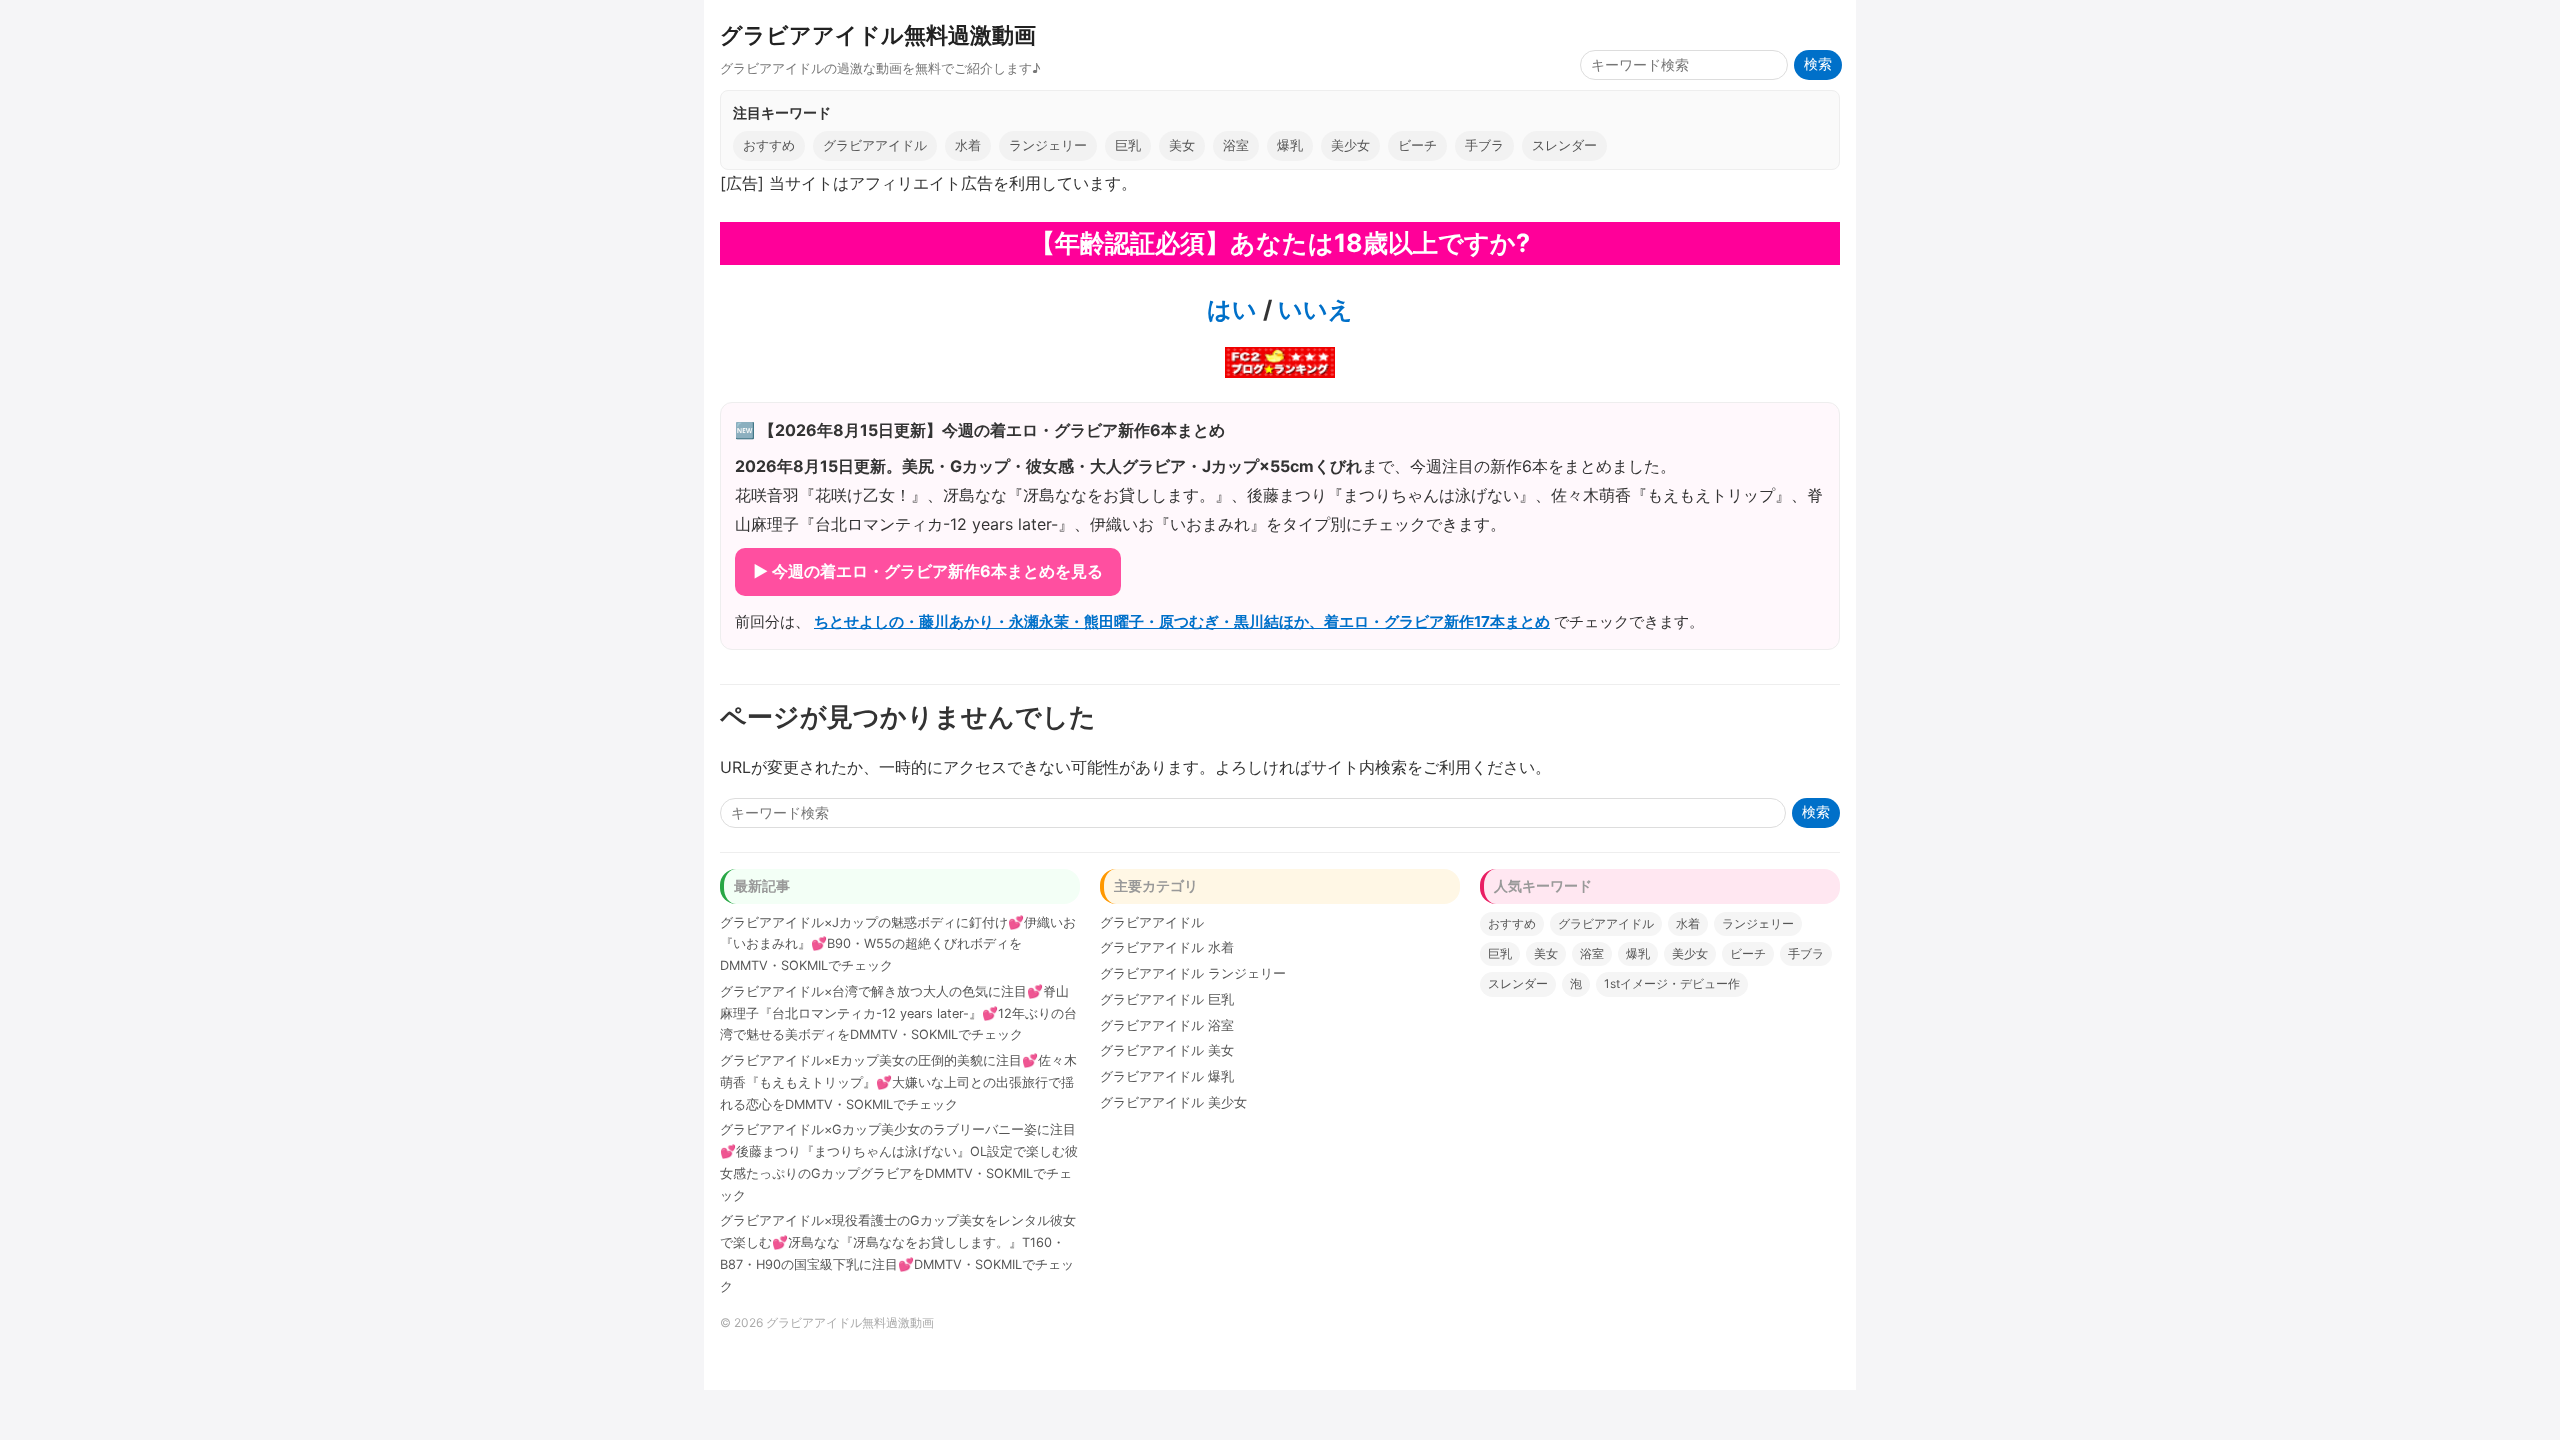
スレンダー (1564, 145)
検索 (1818, 64)
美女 (1182, 145)
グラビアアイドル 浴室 (1167, 1025)
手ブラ (1484, 145)
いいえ (1312, 309)
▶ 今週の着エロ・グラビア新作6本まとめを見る (928, 571)
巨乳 (1128, 145)
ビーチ (1417, 145)
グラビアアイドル (875, 145)
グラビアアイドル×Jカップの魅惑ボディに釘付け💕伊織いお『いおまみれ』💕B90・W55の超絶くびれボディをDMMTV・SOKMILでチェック (898, 944)
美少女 (1350, 145)
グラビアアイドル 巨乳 (1167, 999)
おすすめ (769, 145)
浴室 (1236, 145)
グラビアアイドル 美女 (1167, 1050)
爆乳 (1290, 145)
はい (1232, 309)
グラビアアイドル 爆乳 (1167, 1076)
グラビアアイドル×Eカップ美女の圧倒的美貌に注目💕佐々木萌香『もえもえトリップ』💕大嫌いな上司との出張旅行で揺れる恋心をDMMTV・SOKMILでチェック (898, 1082)
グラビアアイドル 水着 (1167, 947)
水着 (968, 145)
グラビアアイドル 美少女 (1173, 1102)
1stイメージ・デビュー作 (1672, 983)
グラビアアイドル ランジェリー (1193, 973)
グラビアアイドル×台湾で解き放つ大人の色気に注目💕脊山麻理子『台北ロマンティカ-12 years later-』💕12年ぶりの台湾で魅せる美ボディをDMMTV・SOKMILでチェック (898, 1013)
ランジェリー (1048, 145)
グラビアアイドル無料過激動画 (878, 34)
